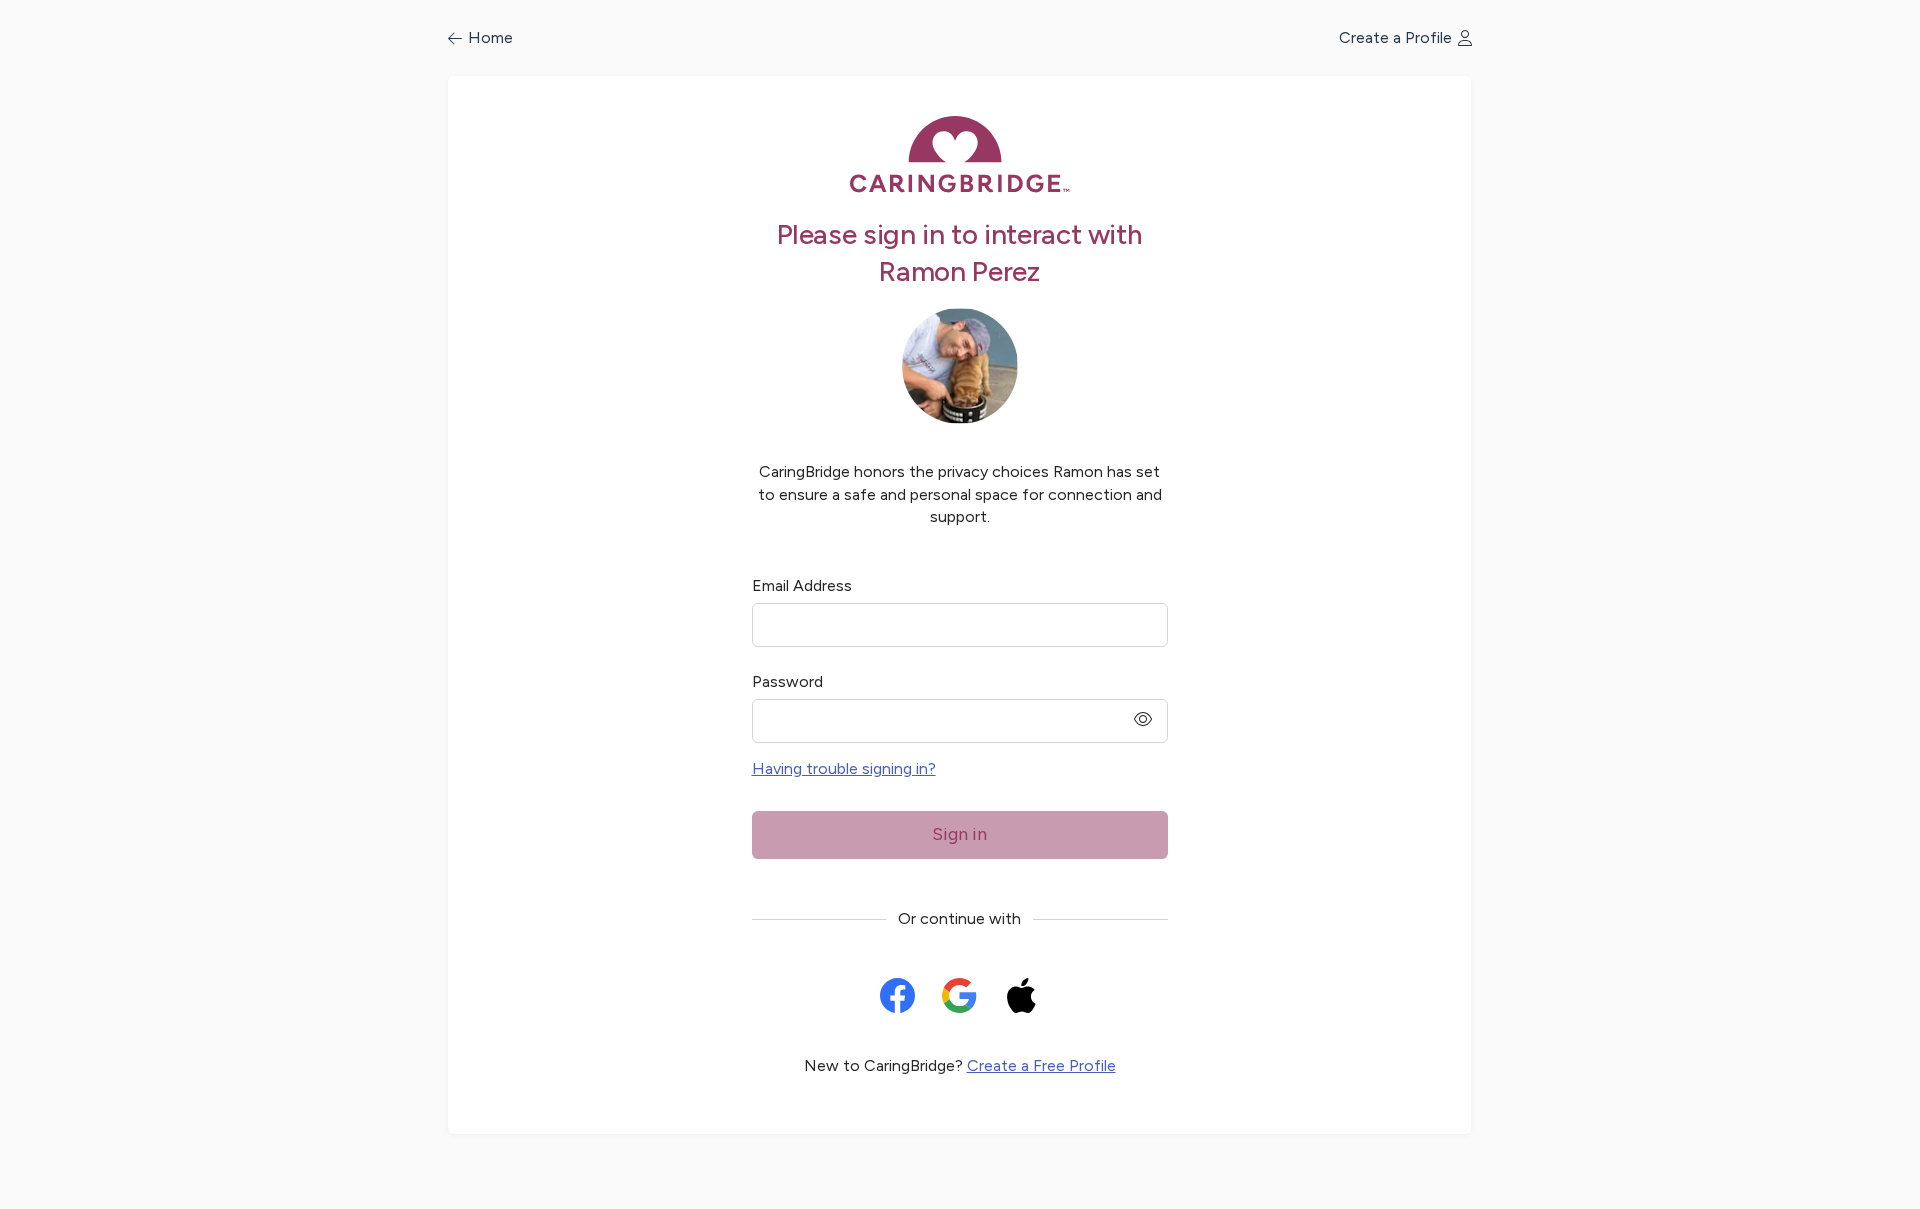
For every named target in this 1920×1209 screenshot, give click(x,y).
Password (787, 681)
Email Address (802, 585)
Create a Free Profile (1041, 1065)
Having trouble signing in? (844, 768)
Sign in (959, 834)
